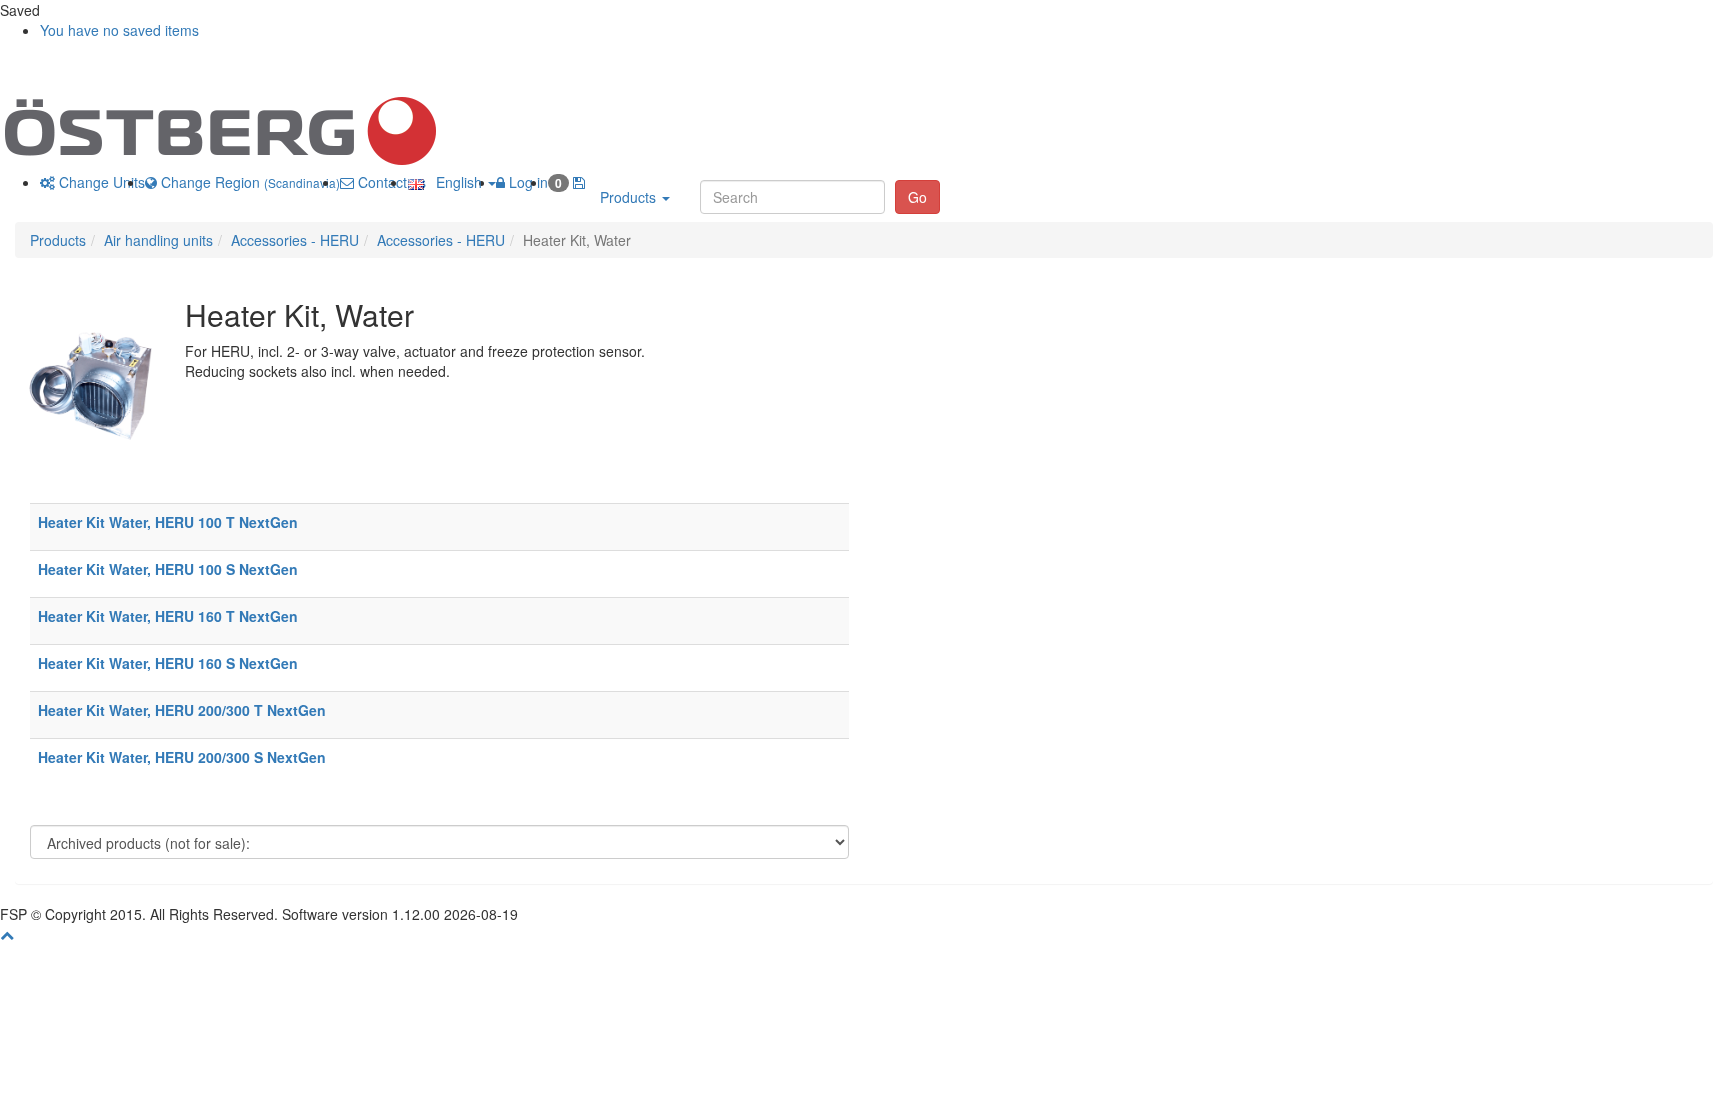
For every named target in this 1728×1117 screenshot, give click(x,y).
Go (917, 197)
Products (630, 197)
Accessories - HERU (295, 240)
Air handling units (158, 240)
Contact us (390, 182)
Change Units (100, 182)
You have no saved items (119, 30)
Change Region (248, 182)
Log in (526, 182)
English (455, 182)
